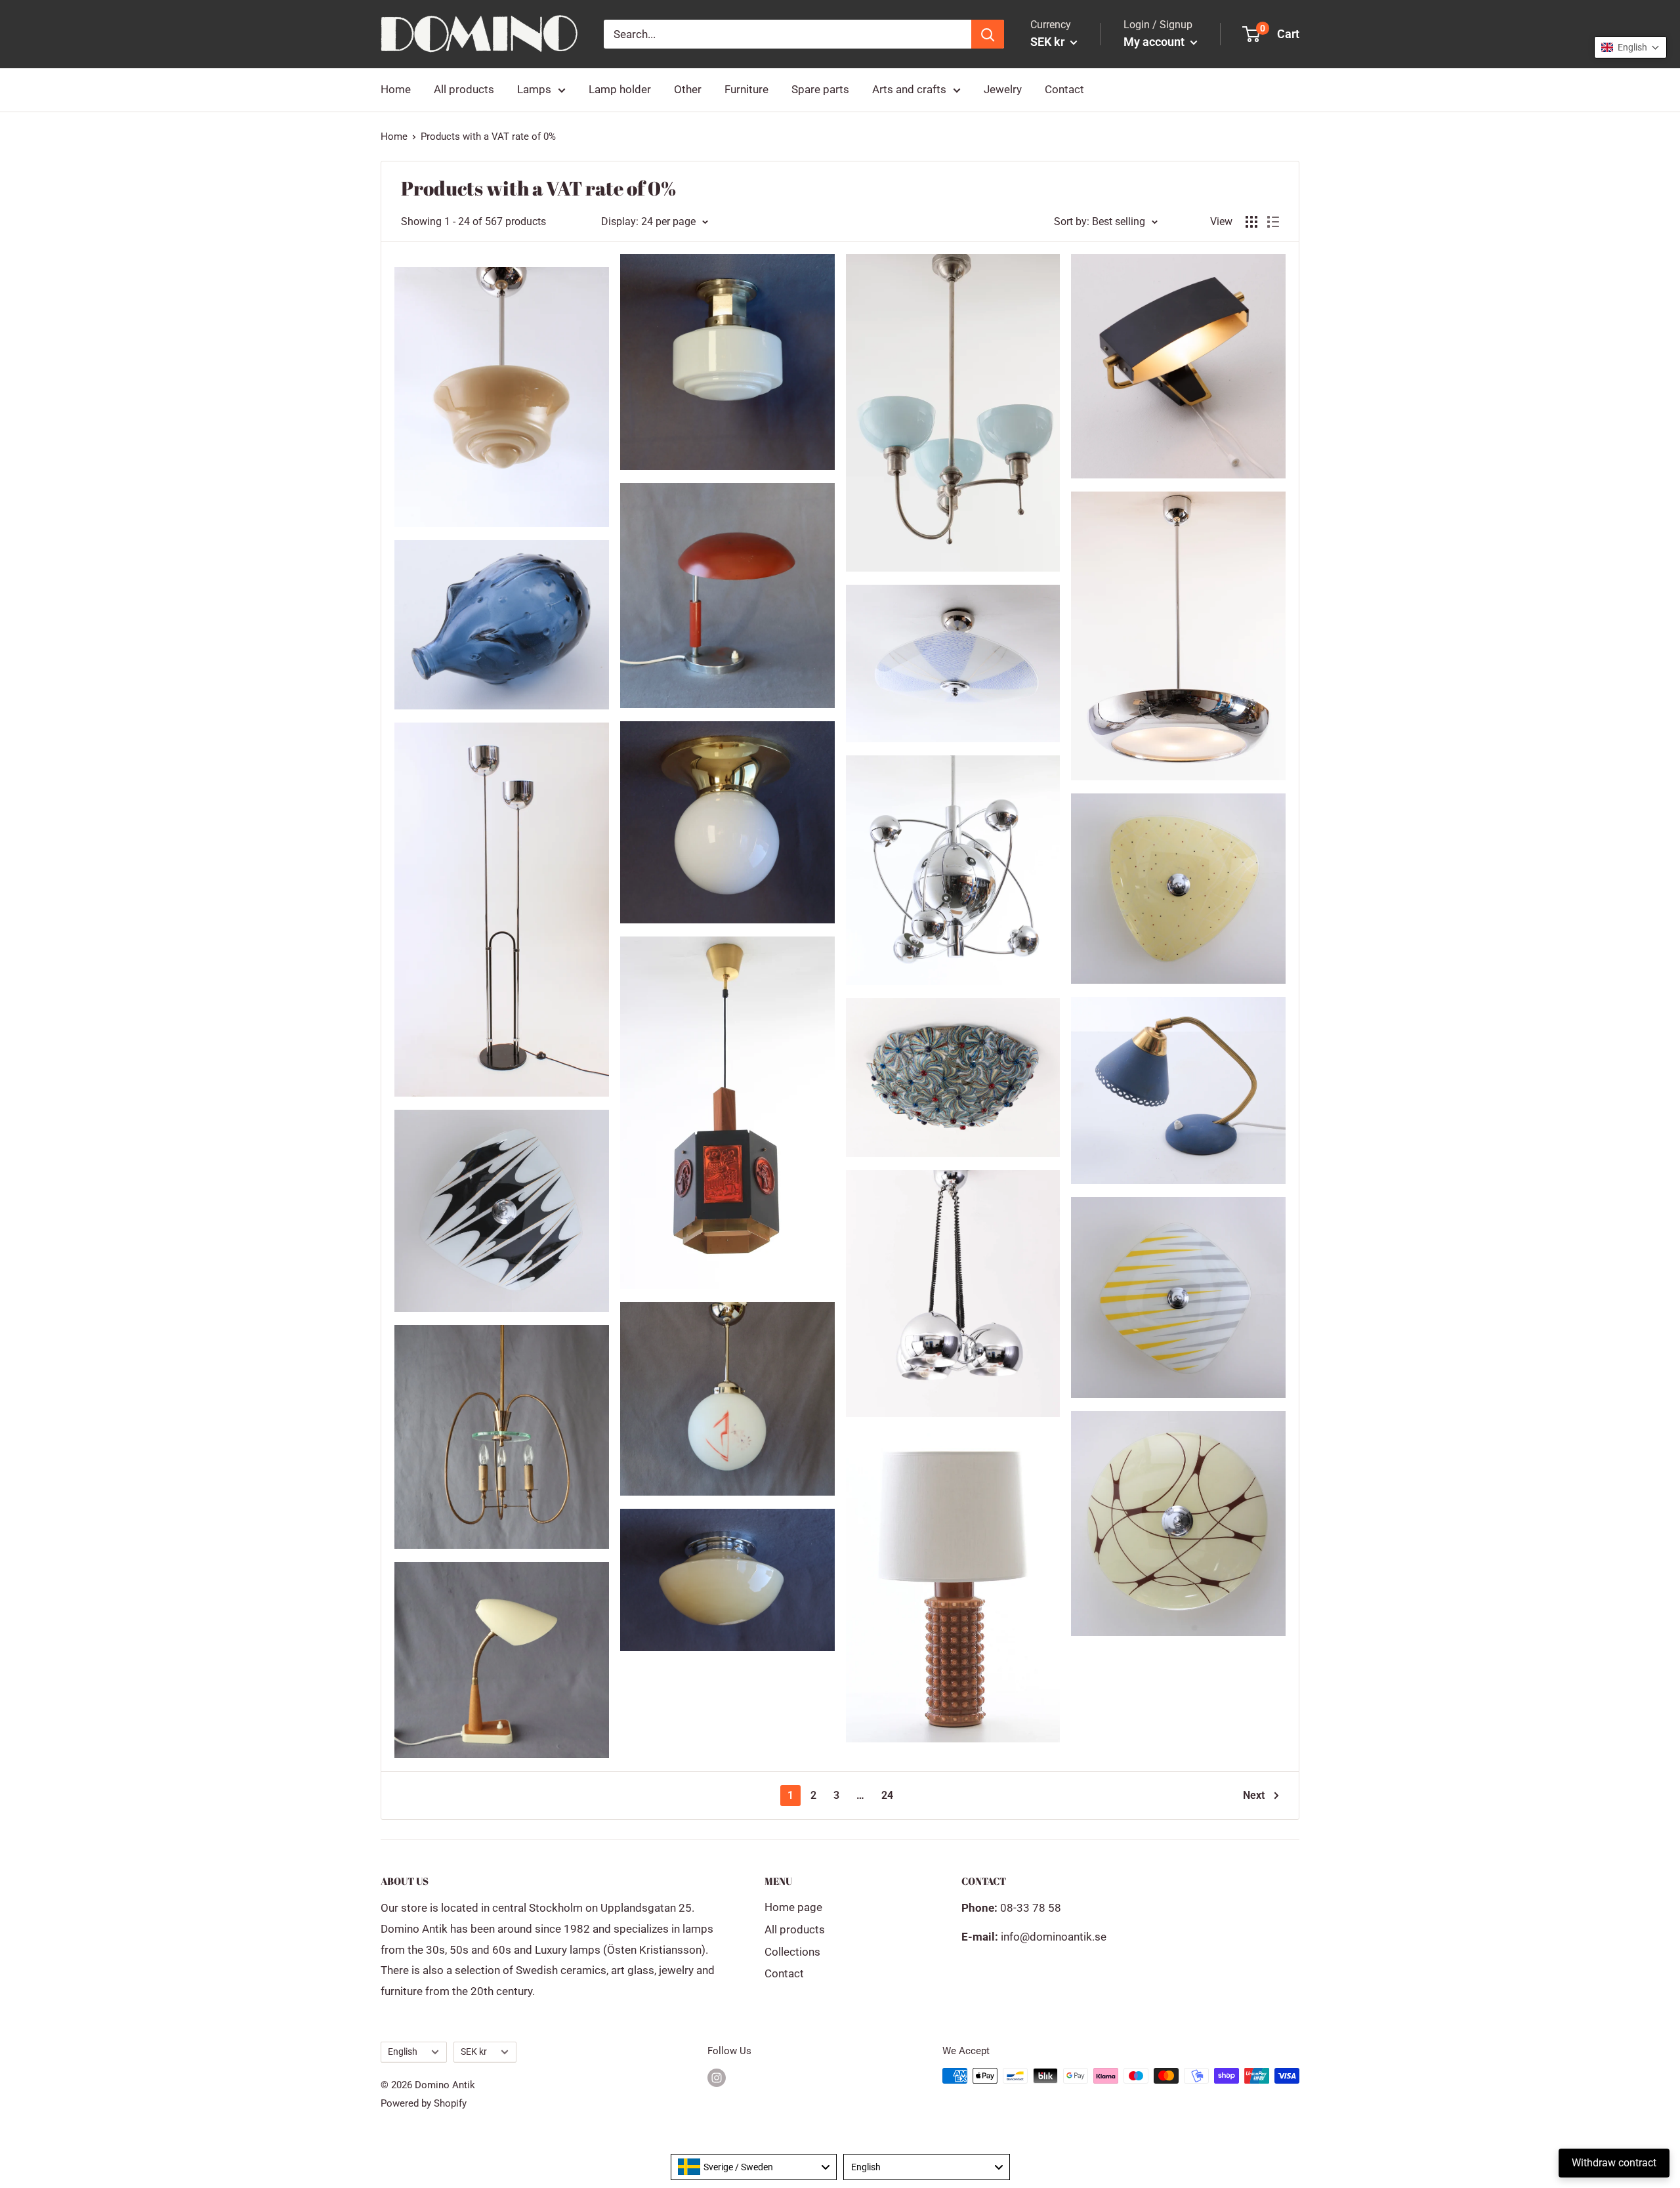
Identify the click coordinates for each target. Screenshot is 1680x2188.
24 (887, 1795)
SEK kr (474, 2052)
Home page (793, 1907)
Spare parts (820, 89)
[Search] (988, 34)
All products (464, 89)
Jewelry (1003, 89)
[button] (1630, 47)
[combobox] (754, 2167)
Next (1254, 1795)
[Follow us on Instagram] (717, 2077)
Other (688, 89)
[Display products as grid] (1251, 222)
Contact (1064, 89)
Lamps (534, 89)
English (403, 2052)
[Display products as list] (1273, 222)
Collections (792, 1952)
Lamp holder (620, 89)
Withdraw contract (1614, 2163)
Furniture (746, 89)
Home (396, 89)
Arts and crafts (909, 89)
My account (1155, 42)
